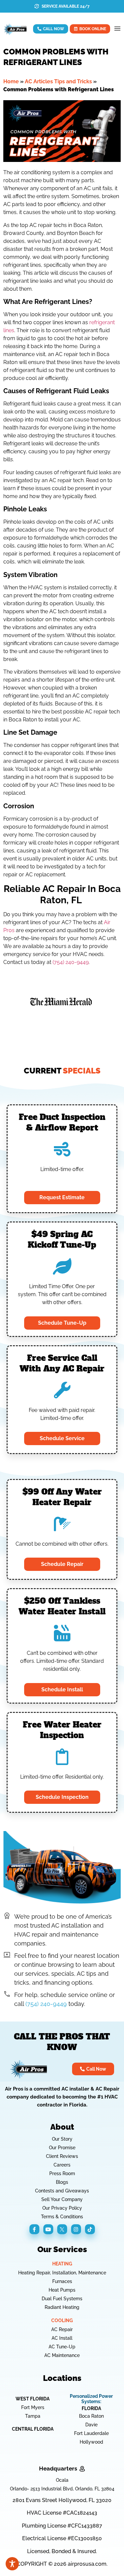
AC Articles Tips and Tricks (58, 81)
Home (11, 81)
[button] (117, 29)
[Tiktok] (90, 2229)
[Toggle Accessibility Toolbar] (12, 2564)
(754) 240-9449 (71, 962)
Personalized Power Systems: (91, 2399)
